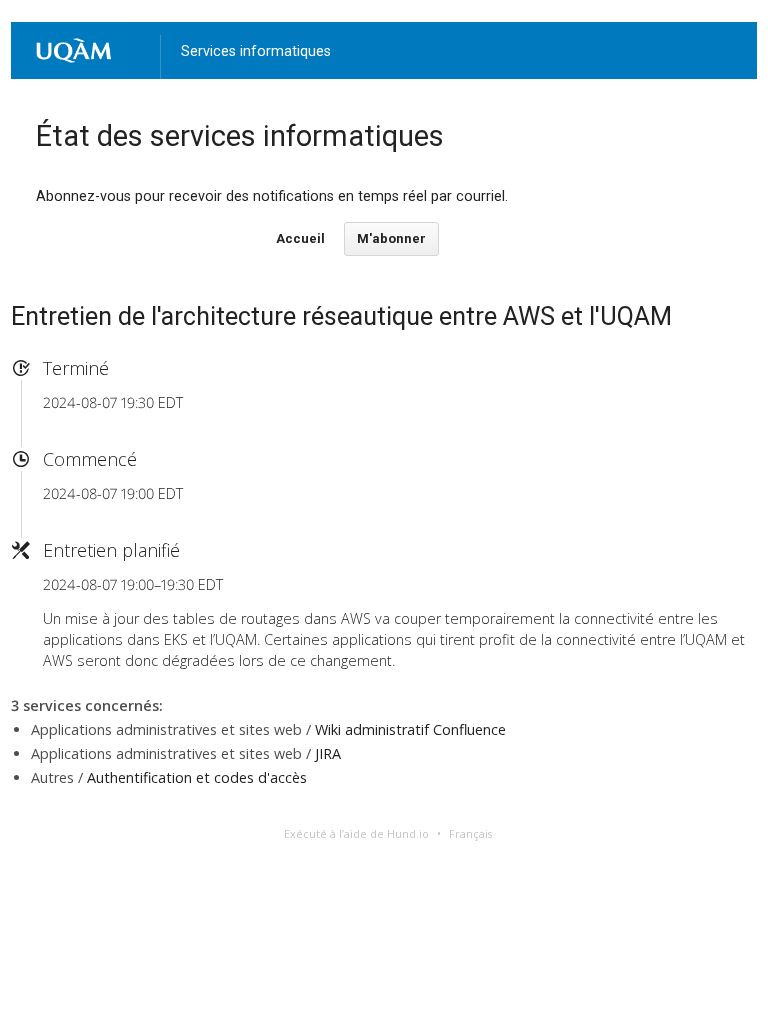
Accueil (300, 238)
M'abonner (391, 238)
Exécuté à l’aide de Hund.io (356, 833)
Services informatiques (256, 51)
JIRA (328, 753)
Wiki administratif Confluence (410, 729)
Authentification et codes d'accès (197, 777)
